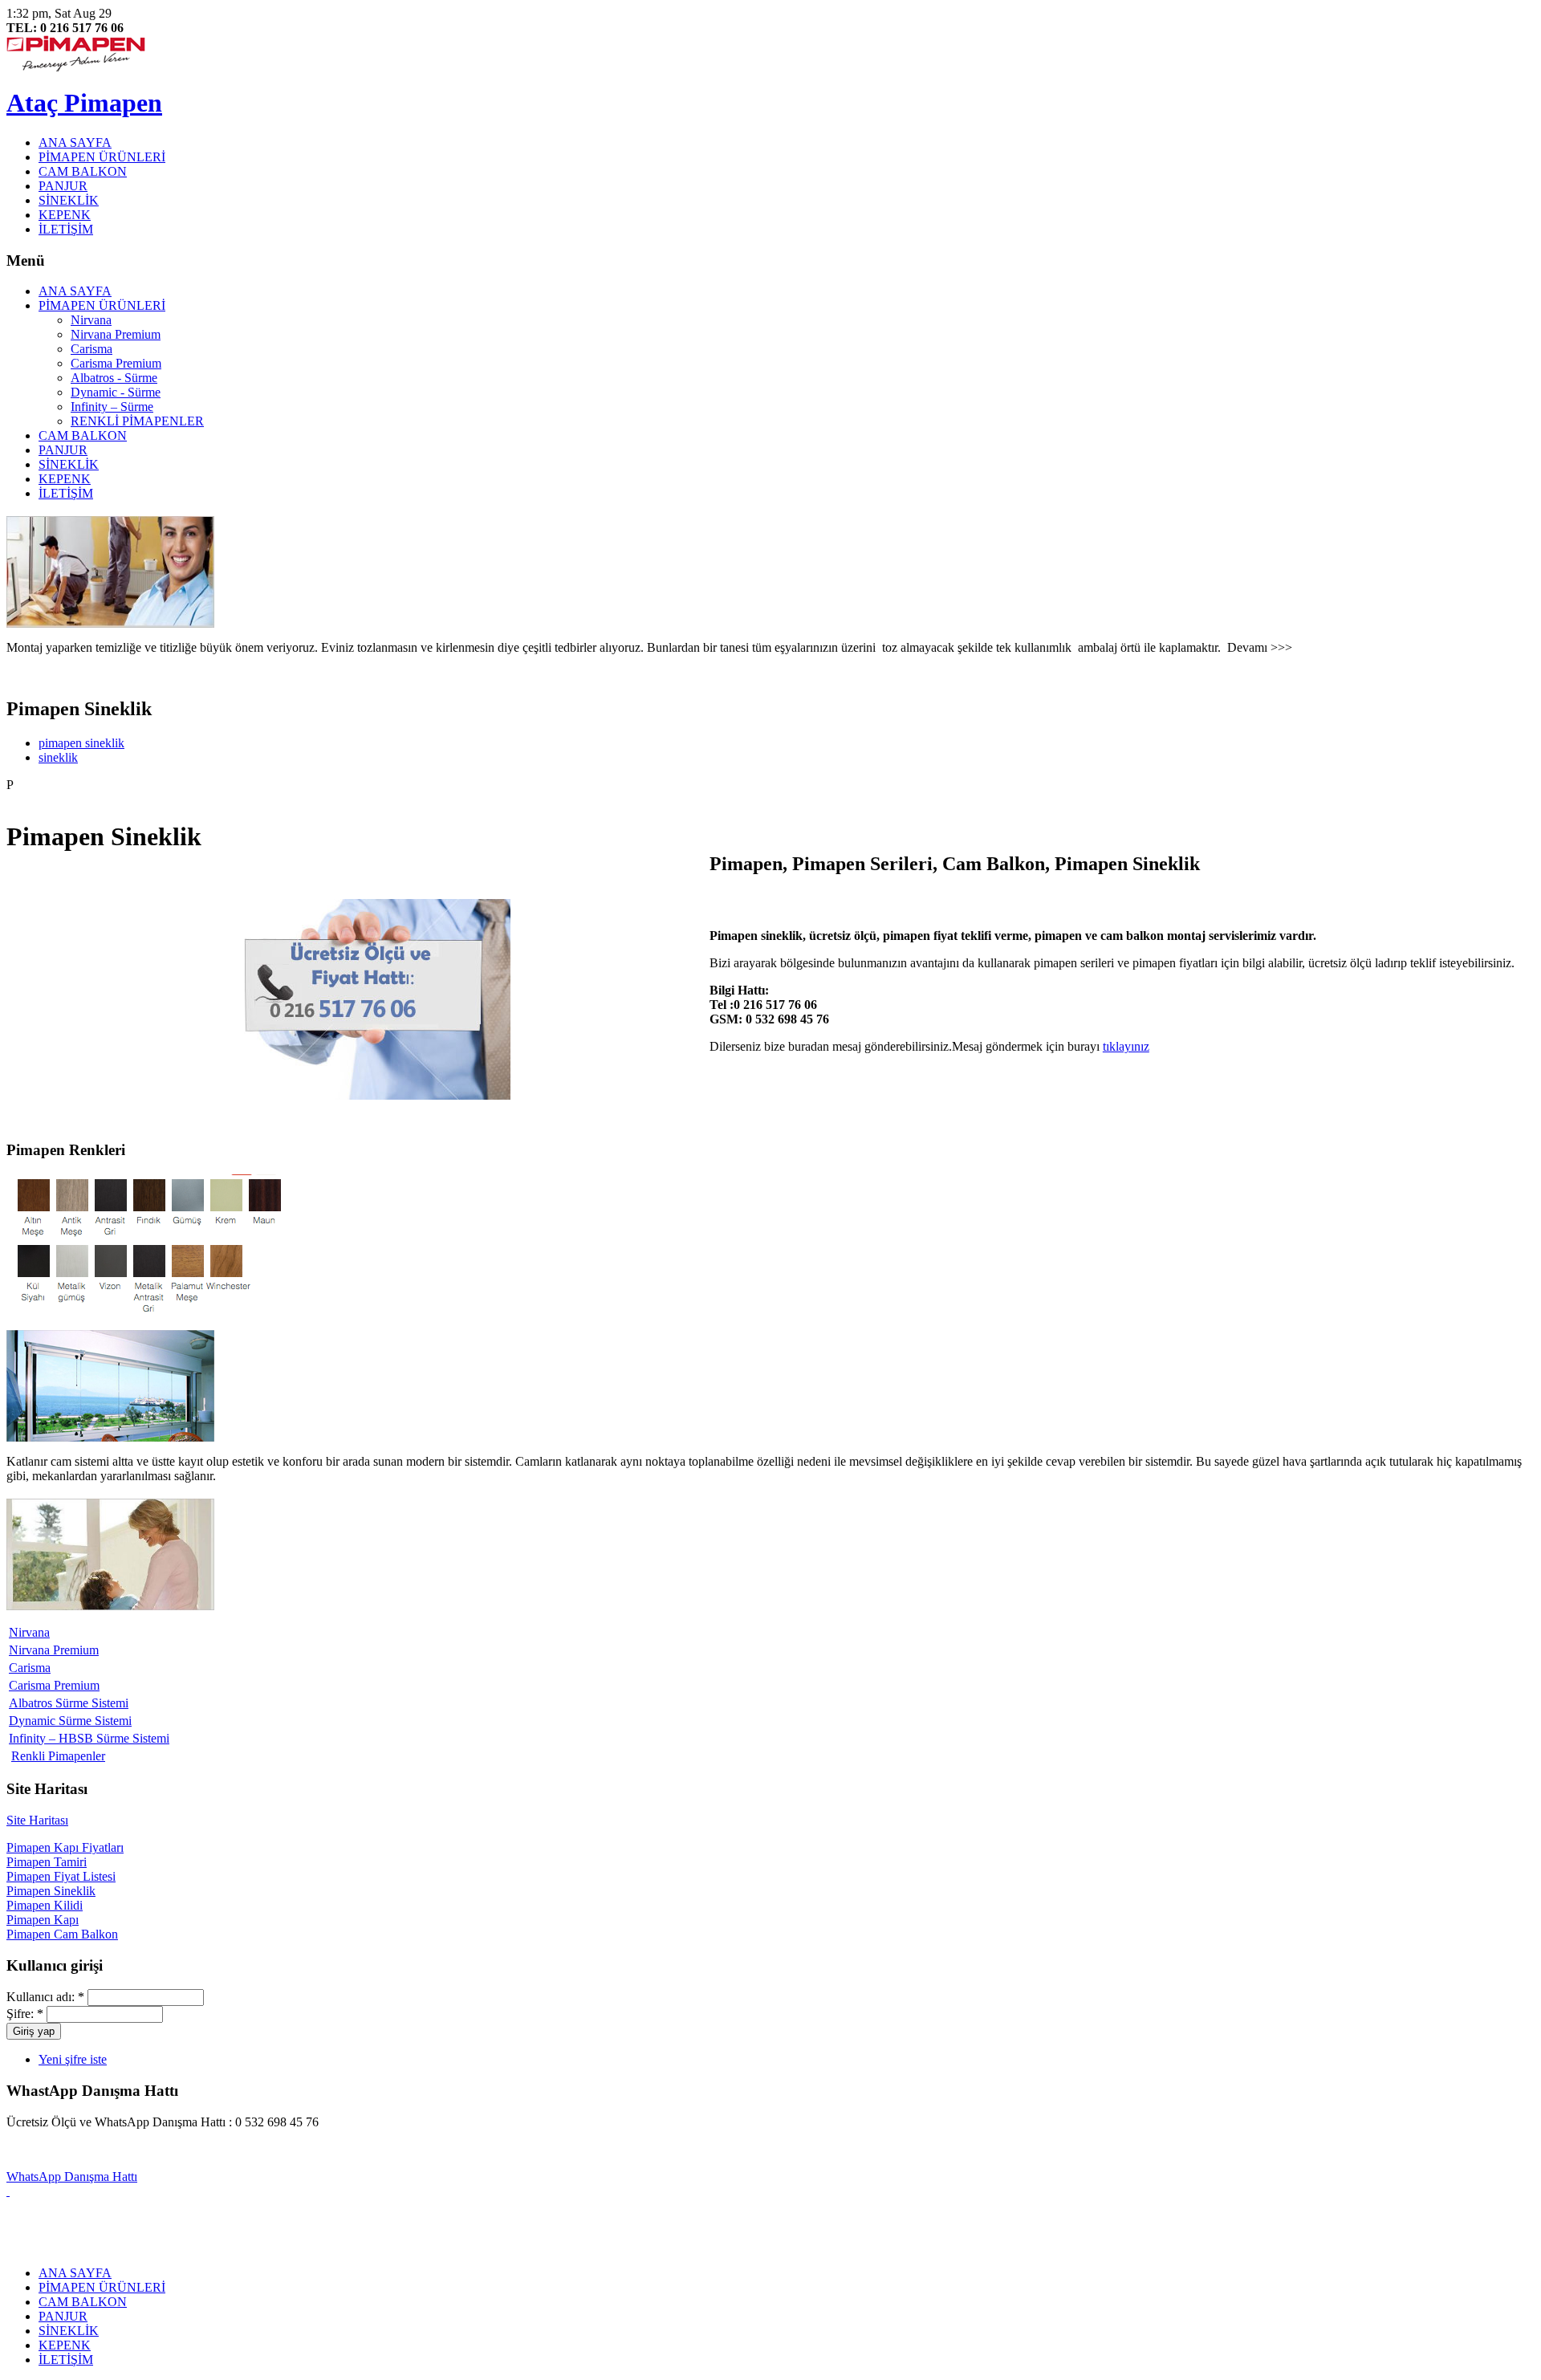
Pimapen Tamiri (47, 1862)
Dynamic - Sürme (116, 392)
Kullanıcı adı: (45, 1997)
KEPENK (65, 215)
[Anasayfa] (76, 67)
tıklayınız (1126, 1046)
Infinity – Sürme (112, 407)
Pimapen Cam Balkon (62, 1934)
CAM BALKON (83, 171)
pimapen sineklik (81, 743)
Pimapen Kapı (43, 1920)
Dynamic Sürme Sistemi (70, 1721)
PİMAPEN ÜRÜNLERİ (102, 157)
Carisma (91, 349)
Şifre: (25, 2014)
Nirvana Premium (116, 334)
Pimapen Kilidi (45, 1905)
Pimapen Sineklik (51, 1891)
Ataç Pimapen (84, 103)
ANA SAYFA (75, 142)
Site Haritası (37, 1820)
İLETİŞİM (66, 229)
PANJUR (63, 186)
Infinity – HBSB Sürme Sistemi (89, 1738)
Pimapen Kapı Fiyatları (65, 1847)
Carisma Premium (116, 363)
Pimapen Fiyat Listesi (61, 1876)
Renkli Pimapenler (58, 1756)
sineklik (58, 757)
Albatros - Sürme (114, 378)
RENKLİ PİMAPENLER (137, 421)
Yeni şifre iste (73, 2059)
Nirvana (91, 320)
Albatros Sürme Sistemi (69, 1703)
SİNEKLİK (69, 200)
